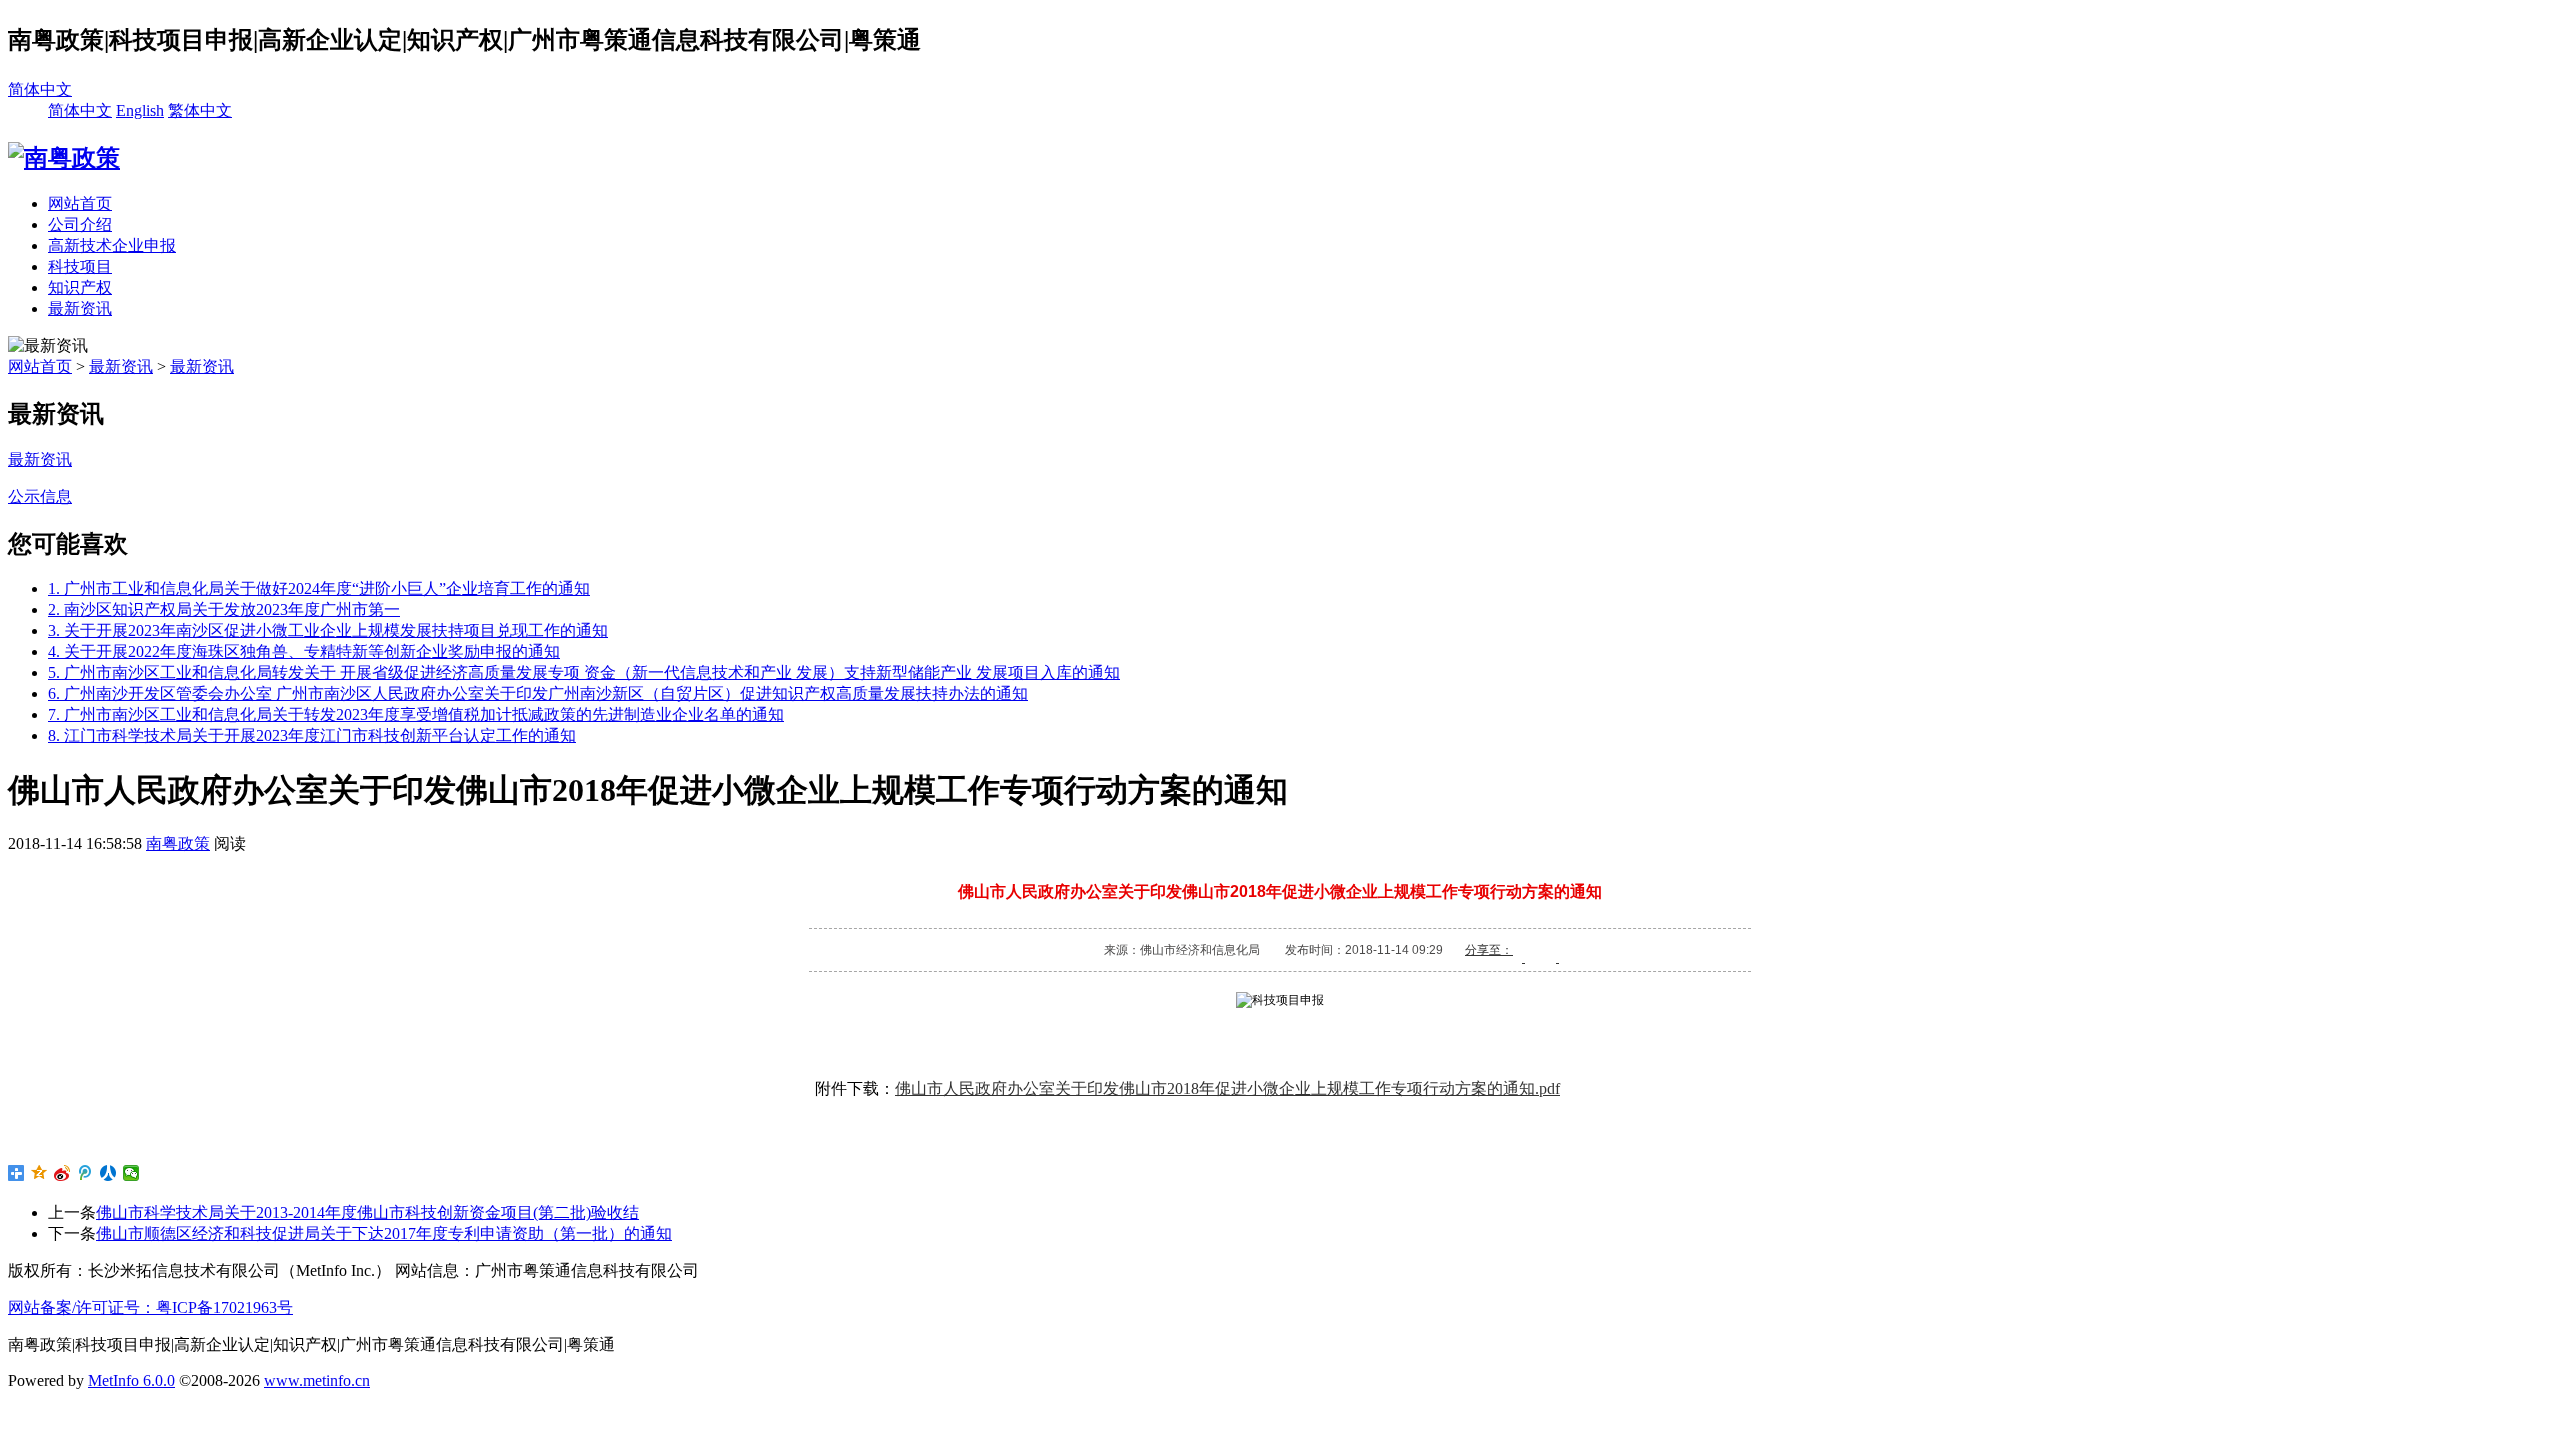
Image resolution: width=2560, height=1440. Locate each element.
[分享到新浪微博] (62, 1173)
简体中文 (40, 89)
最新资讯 (80, 308)
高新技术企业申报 (112, 245)
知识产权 (80, 287)
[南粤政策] (64, 158)
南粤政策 (178, 843)
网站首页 (80, 203)
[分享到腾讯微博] (85, 1173)
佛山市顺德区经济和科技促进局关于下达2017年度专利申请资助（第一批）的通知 (384, 1233)
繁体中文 (200, 110)
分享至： (1489, 949)
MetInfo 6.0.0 (131, 1380)
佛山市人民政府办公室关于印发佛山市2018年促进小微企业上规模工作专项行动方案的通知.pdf (1227, 1088)
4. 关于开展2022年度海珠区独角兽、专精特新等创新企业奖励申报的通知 (304, 651)
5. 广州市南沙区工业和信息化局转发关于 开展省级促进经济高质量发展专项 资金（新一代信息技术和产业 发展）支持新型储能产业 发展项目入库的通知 (584, 672)
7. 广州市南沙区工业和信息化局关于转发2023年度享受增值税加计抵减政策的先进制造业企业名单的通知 (416, 714)
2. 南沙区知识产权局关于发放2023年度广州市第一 (224, 609)
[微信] (1534, 949)
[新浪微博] (1568, 949)
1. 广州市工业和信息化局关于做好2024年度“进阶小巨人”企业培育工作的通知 (319, 588)
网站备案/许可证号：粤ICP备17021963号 (150, 1307)
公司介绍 (80, 224)
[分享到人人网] (108, 1173)
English (140, 110)
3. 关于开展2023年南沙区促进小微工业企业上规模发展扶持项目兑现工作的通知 (328, 630)
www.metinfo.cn (317, 1380)
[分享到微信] (131, 1173)
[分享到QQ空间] (39, 1173)
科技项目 (80, 266)
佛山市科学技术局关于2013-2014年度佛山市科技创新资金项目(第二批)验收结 (367, 1212)
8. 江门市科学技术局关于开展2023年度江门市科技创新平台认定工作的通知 (312, 735)
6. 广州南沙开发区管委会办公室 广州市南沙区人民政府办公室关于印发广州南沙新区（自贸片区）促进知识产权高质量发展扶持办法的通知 (538, 693)
